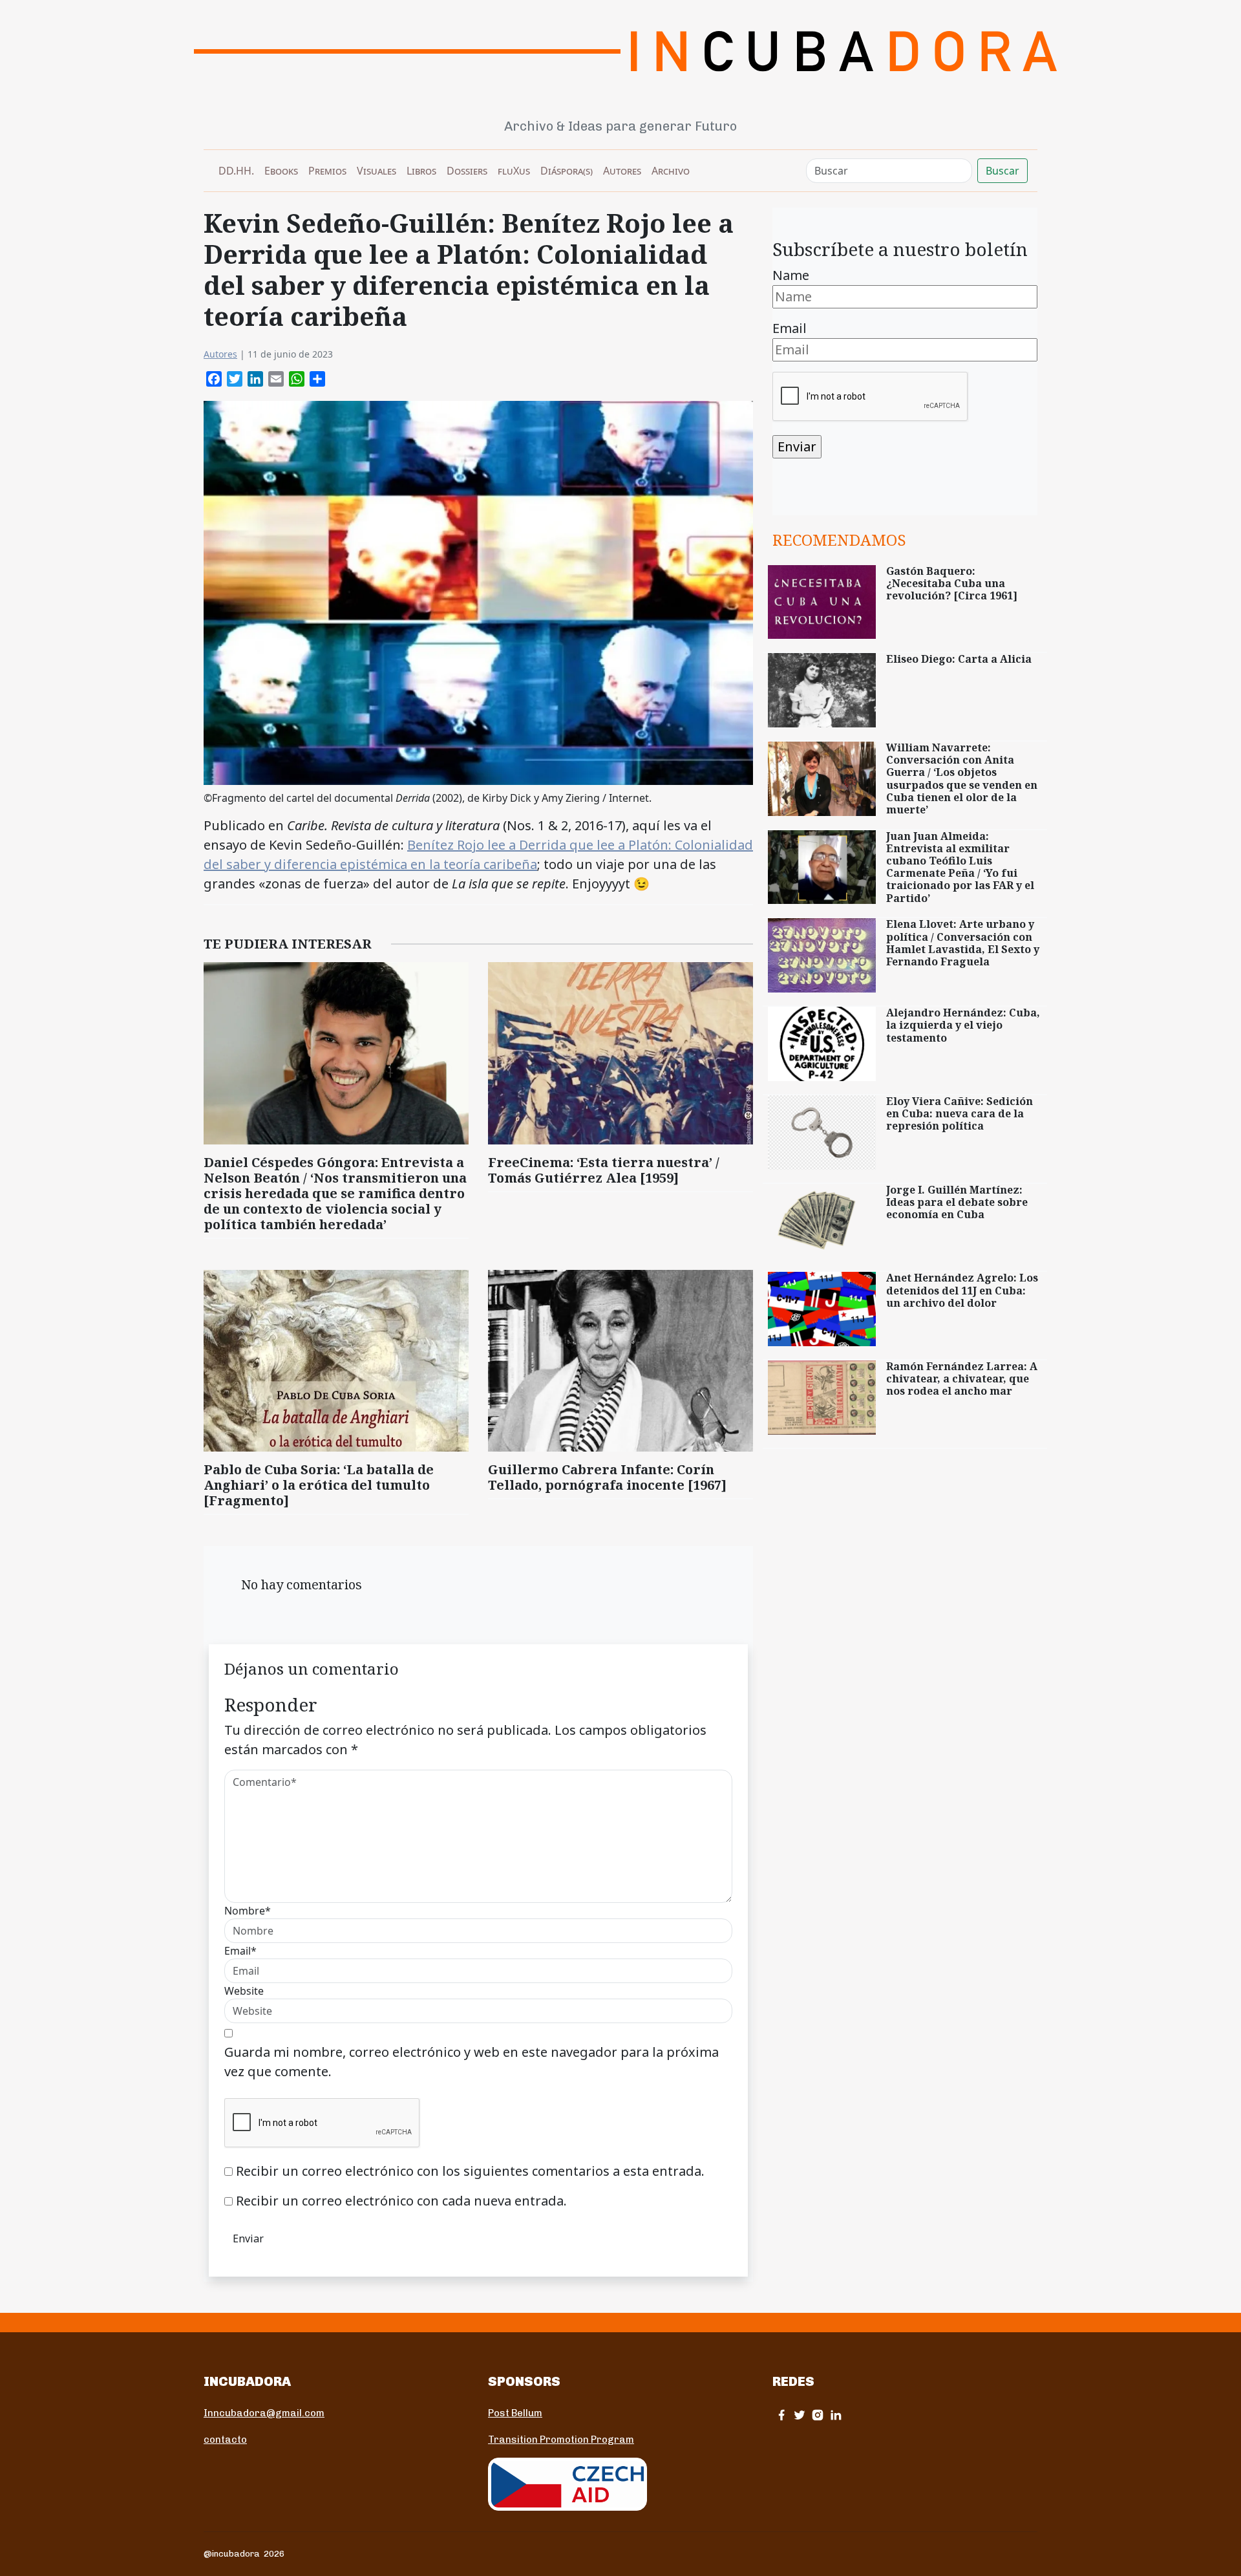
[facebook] (781, 2415)
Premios (327, 171)
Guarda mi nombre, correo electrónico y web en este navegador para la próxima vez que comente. (472, 2062)
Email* (240, 1951)
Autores (622, 171)
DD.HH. (236, 171)
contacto (225, 2440)
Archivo (671, 171)
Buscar (1002, 171)
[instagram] (818, 2415)
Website (244, 1991)
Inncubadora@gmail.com (264, 2413)
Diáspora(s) (567, 171)
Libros (421, 171)
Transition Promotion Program (561, 2440)
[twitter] (800, 2415)
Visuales (377, 171)
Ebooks (281, 171)
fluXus (514, 171)
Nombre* (248, 1911)
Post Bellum (515, 2413)
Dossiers (467, 171)
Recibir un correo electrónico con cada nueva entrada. (401, 2201)
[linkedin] (836, 2415)
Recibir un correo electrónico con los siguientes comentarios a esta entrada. (470, 2171)
